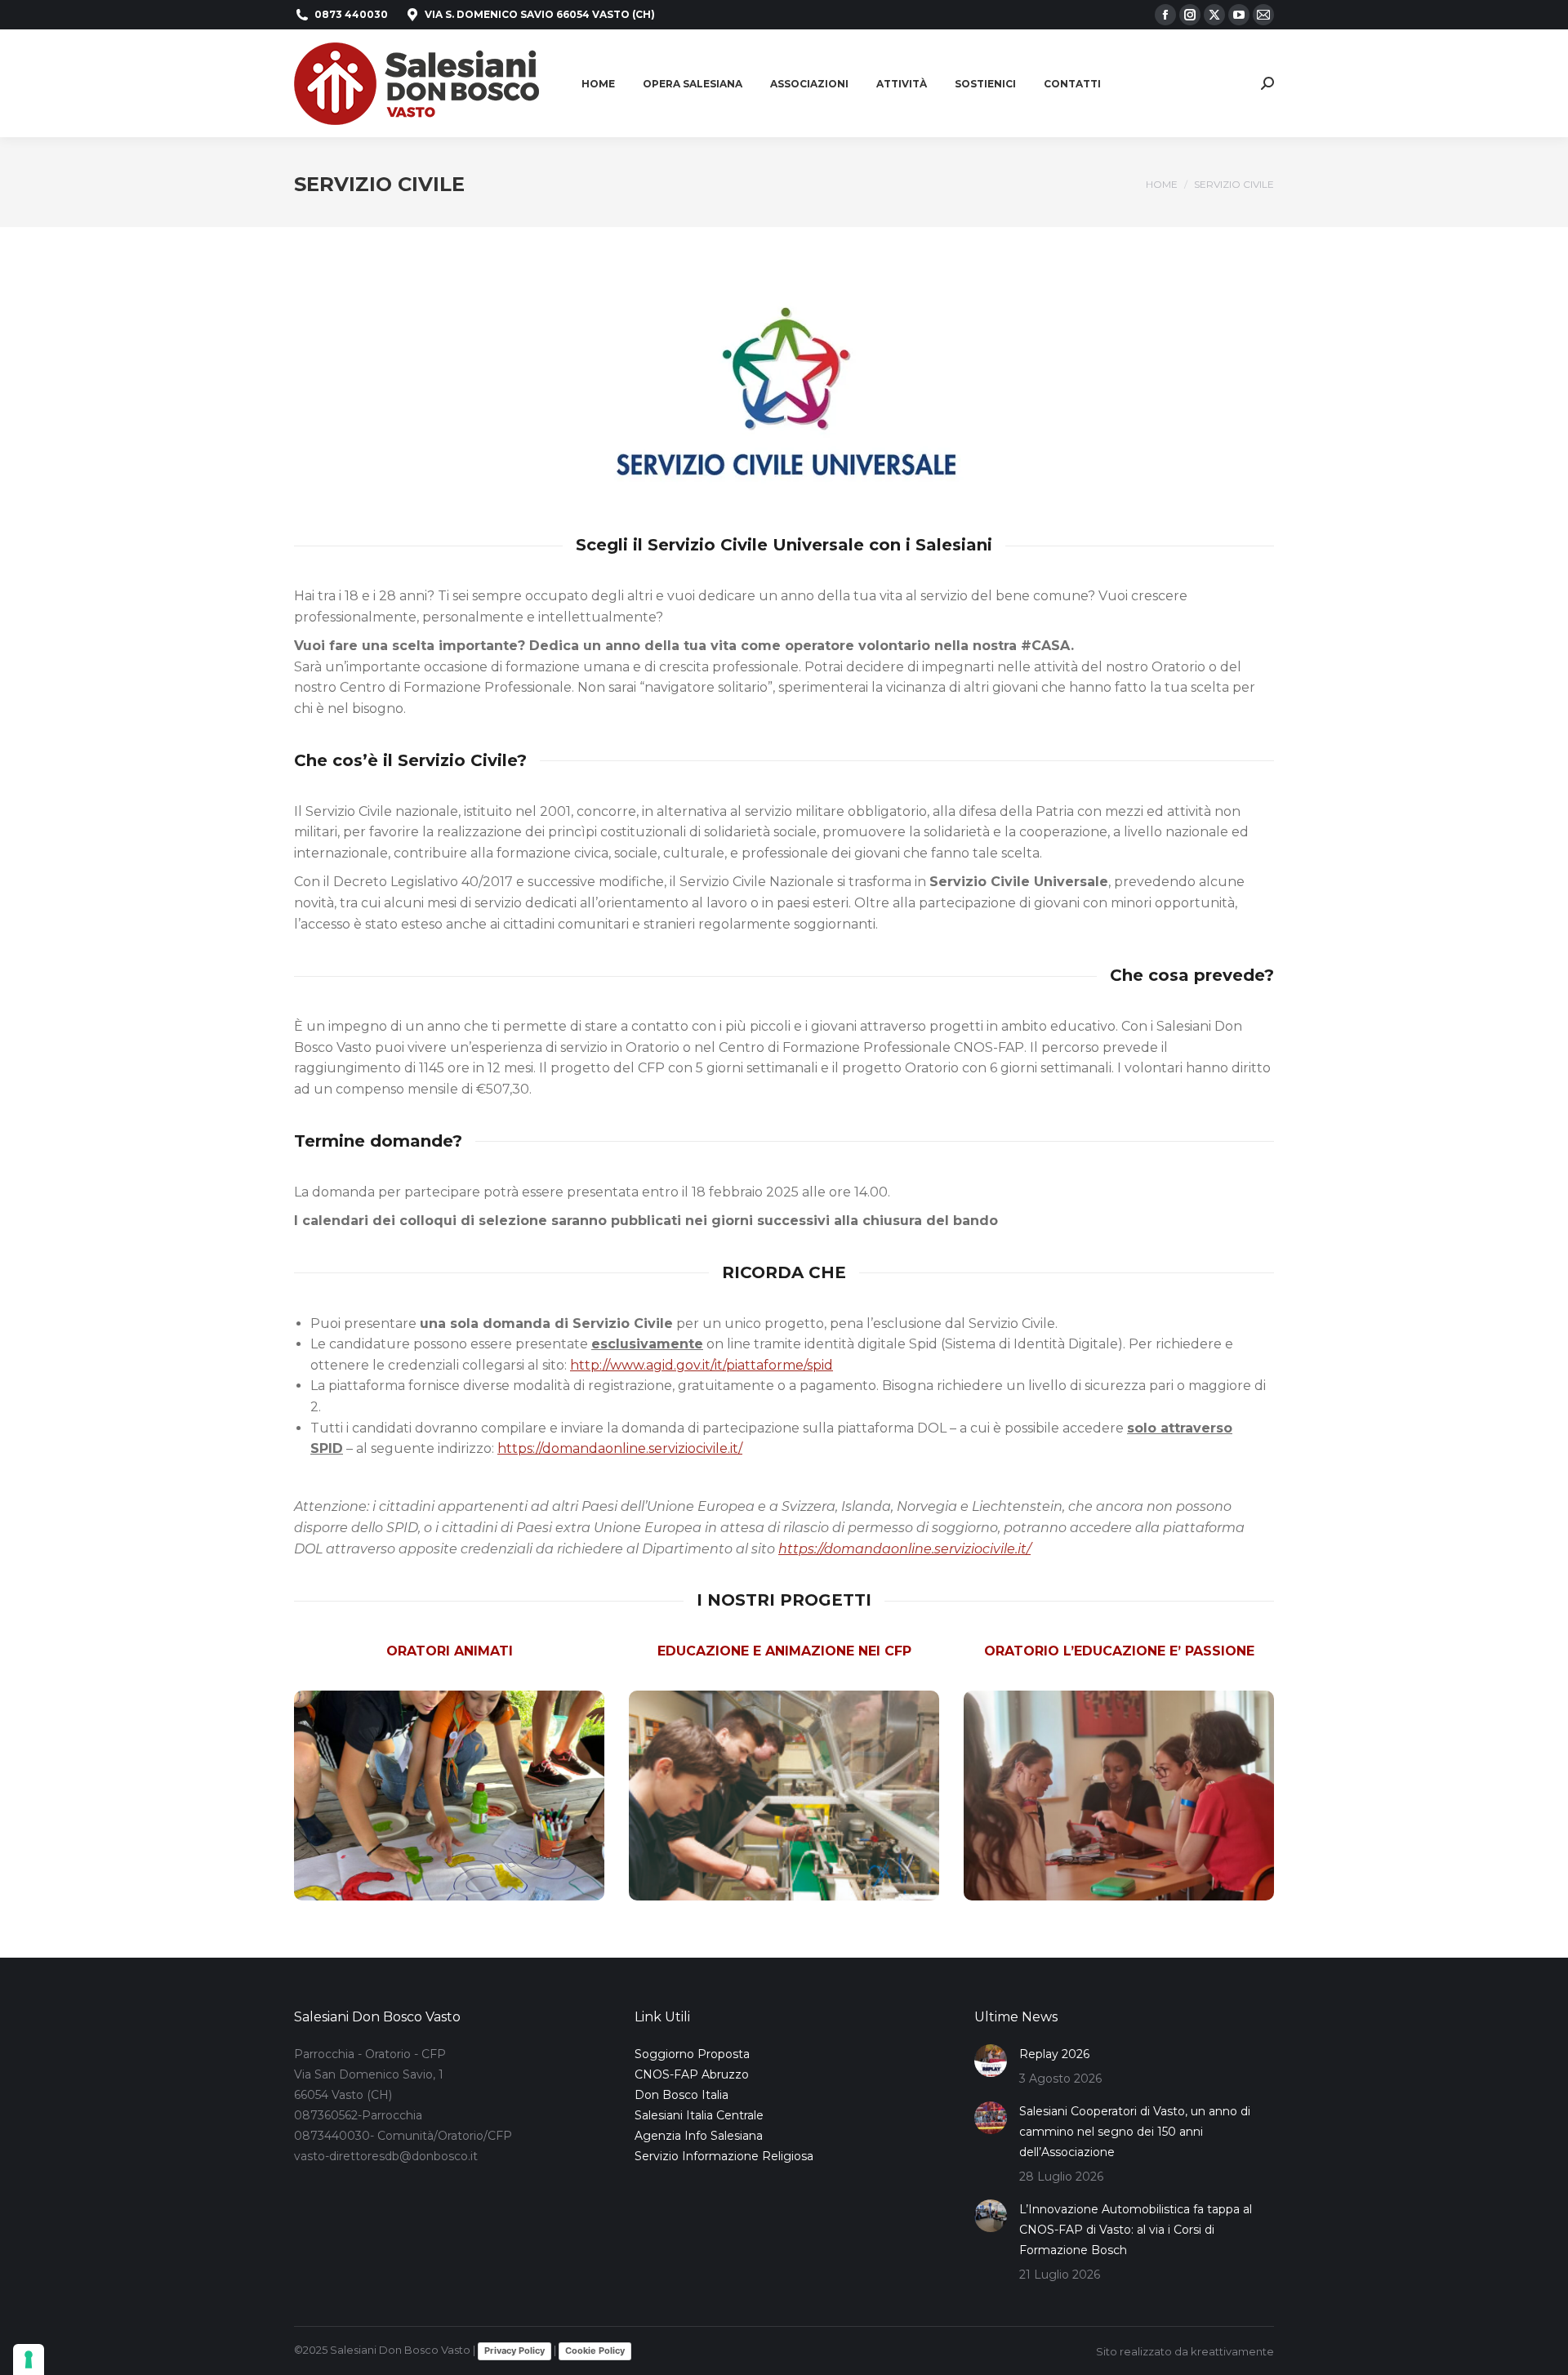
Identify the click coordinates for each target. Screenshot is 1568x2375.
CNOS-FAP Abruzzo (692, 2074)
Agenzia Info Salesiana (699, 2136)
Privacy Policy (514, 2350)
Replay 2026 (1054, 2054)
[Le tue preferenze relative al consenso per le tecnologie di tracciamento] (29, 2359)
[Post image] (991, 2061)
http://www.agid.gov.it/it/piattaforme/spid (702, 1365)
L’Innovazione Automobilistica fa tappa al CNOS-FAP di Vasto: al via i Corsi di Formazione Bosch (1136, 2230)
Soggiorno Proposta (692, 2054)
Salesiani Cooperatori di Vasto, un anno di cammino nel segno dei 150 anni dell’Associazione (1135, 2132)
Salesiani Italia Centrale (699, 2115)
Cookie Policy (595, 2350)
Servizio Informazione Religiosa (724, 2156)
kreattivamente (1232, 2351)
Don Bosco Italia (682, 2095)
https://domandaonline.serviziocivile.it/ (620, 1448)
